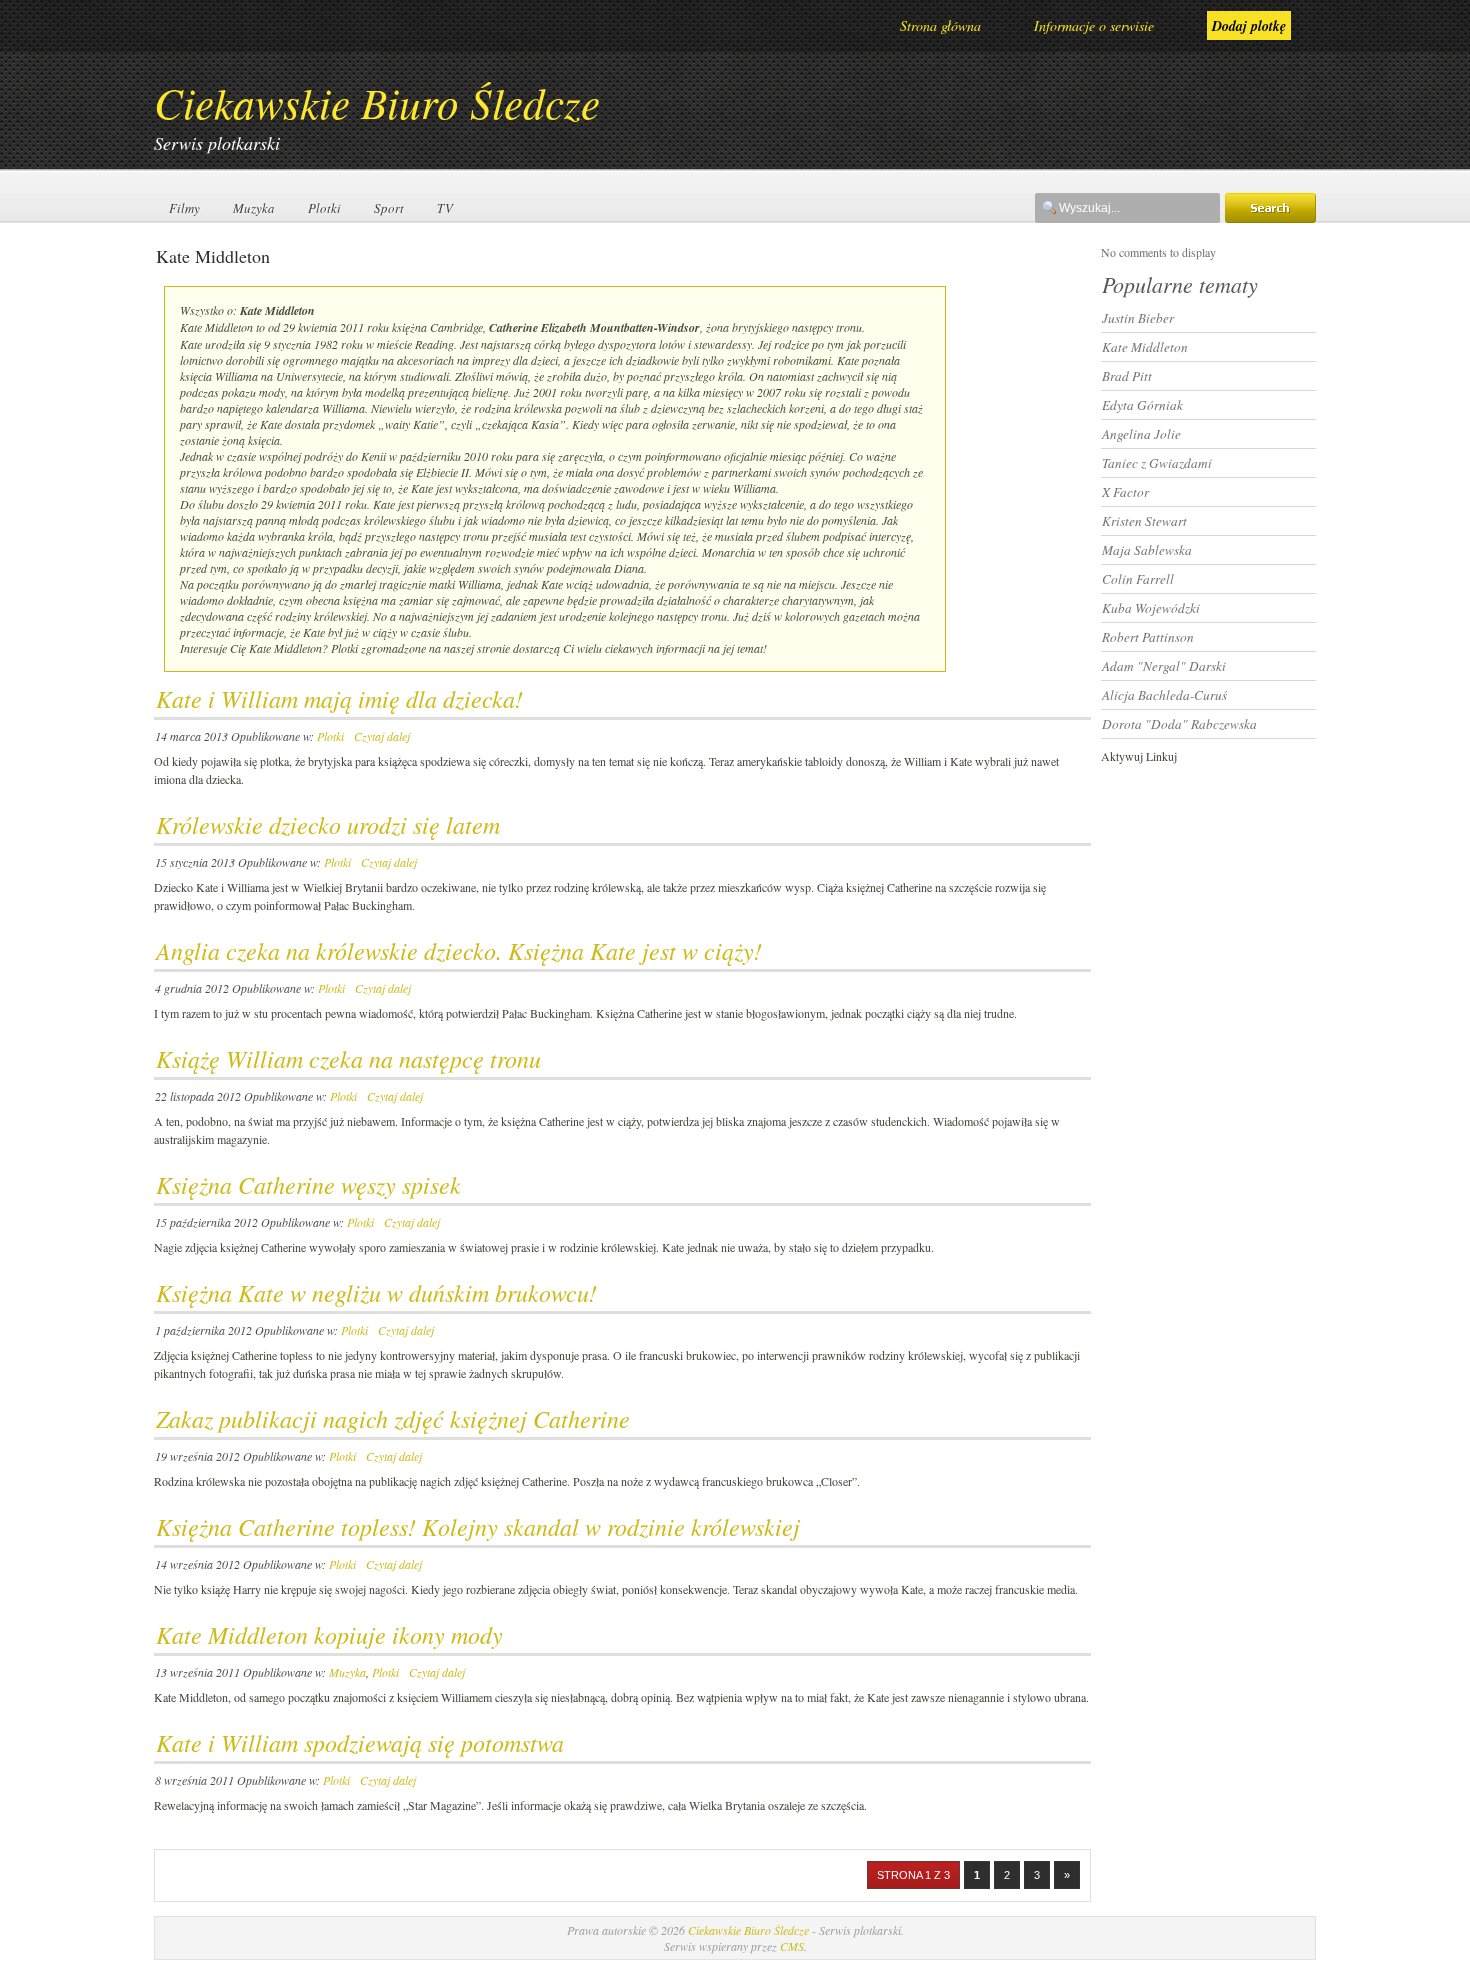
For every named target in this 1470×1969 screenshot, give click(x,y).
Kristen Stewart (1144, 521)
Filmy (184, 208)
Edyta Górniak (1142, 405)
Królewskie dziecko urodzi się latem (328, 824)
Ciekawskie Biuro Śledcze (377, 102)
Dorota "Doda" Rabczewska (1179, 724)
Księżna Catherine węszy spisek (308, 1184)
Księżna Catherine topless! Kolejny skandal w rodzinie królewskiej (478, 1526)
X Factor (1125, 492)
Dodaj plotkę (1249, 26)
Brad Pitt (1127, 376)
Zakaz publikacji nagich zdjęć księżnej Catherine (393, 1418)
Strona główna (940, 25)
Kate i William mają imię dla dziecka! (339, 698)
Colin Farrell (1138, 579)
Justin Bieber (1138, 318)
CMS (792, 1946)
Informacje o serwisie (1094, 25)
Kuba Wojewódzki (1151, 608)
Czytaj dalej (382, 736)
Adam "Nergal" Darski (1164, 666)
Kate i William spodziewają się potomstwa (360, 1742)
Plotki (324, 208)
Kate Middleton (1145, 347)
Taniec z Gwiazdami (1157, 463)
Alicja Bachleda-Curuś (1164, 695)
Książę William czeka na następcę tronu (348, 1058)
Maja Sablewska (1147, 550)
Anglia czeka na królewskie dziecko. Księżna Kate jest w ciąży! (459, 950)
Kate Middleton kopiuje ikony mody (329, 1634)
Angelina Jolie (1141, 434)
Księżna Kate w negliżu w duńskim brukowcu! (376, 1292)
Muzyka (254, 208)
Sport (389, 208)
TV (445, 208)
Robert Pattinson (1148, 637)
